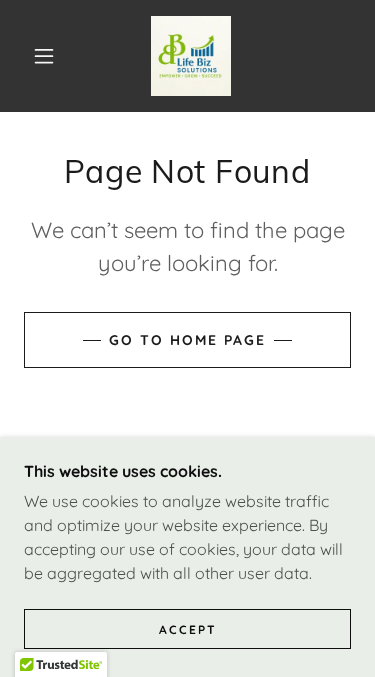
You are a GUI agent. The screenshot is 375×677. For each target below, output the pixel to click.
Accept (188, 629)
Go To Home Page (187, 340)
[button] (44, 56)
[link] (191, 56)
